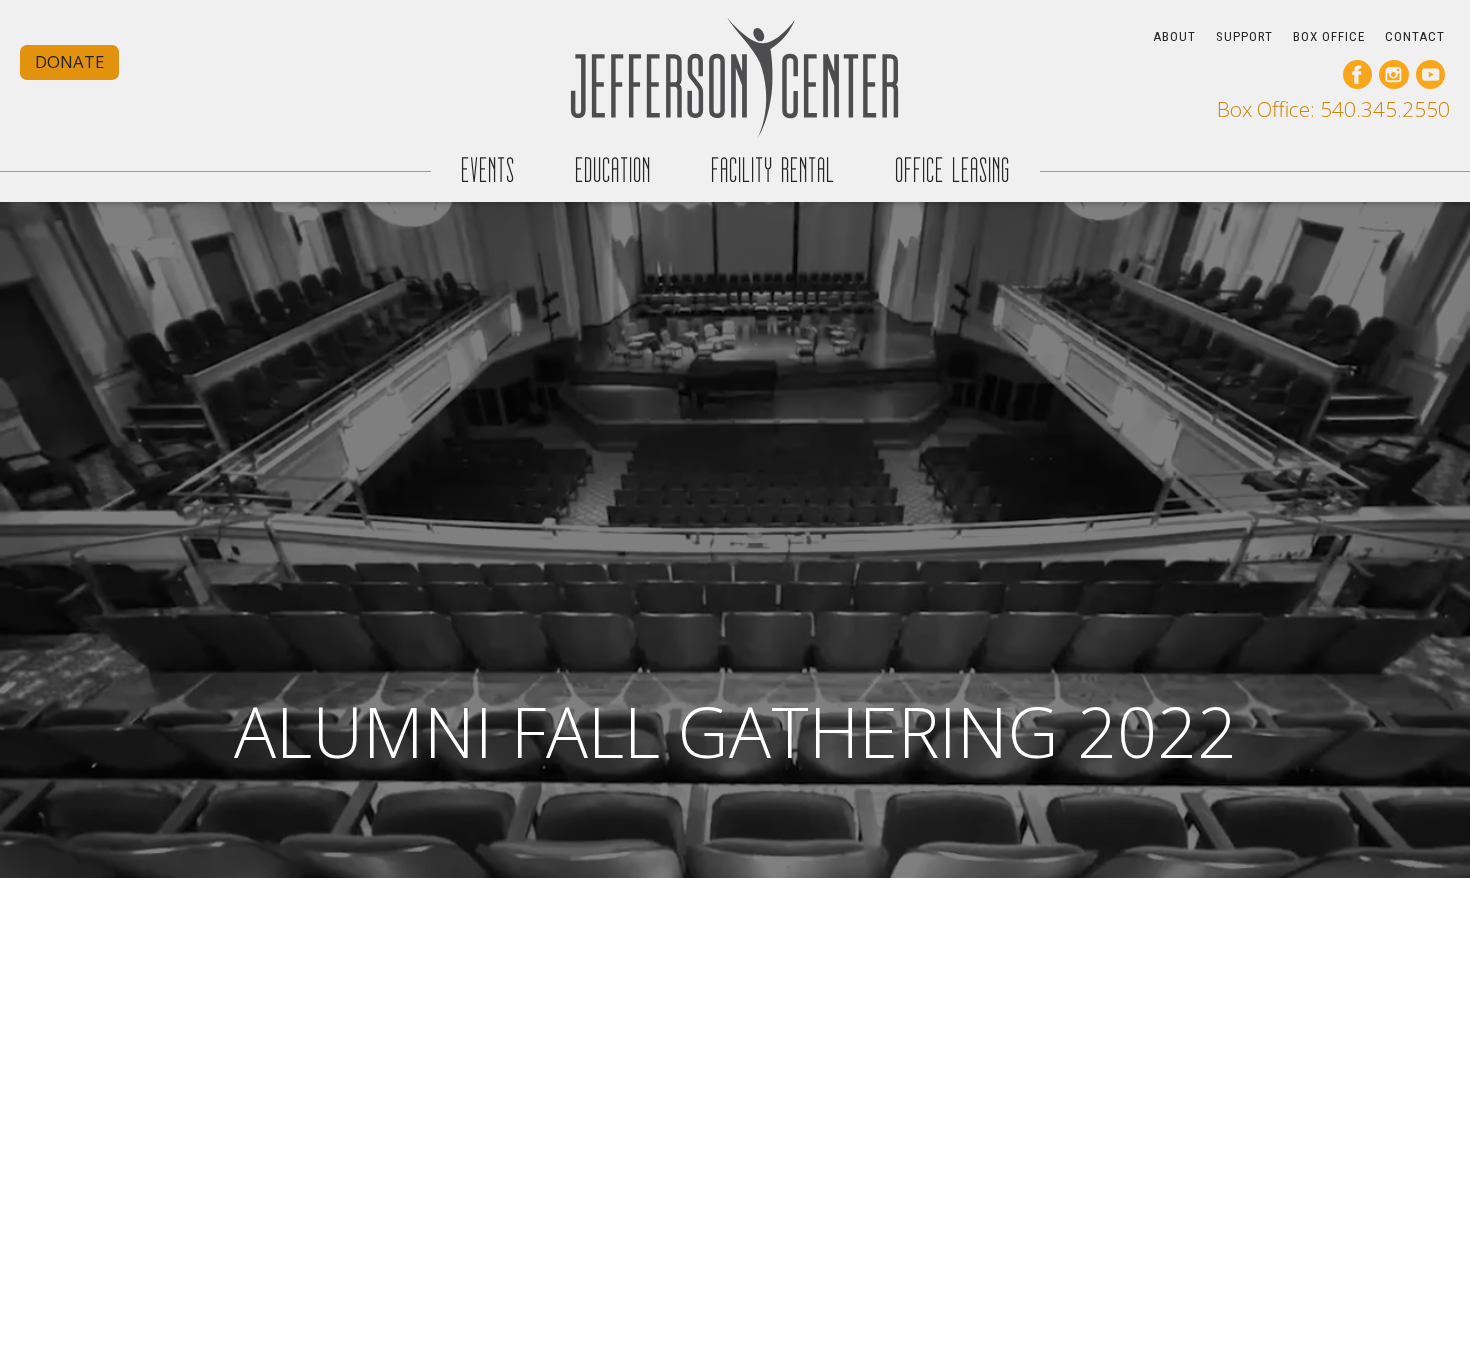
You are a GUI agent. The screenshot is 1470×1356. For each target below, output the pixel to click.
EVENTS (488, 170)
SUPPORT (1244, 36)
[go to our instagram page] (1393, 74)
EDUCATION (613, 170)
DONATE (69, 61)
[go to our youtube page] (1430, 74)
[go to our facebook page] (1357, 74)
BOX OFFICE (1329, 36)
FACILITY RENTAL (773, 170)
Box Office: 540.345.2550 (1333, 109)
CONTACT (1415, 36)
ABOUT (1174, 36)
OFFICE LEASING (952, 170)
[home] (735, 77)
